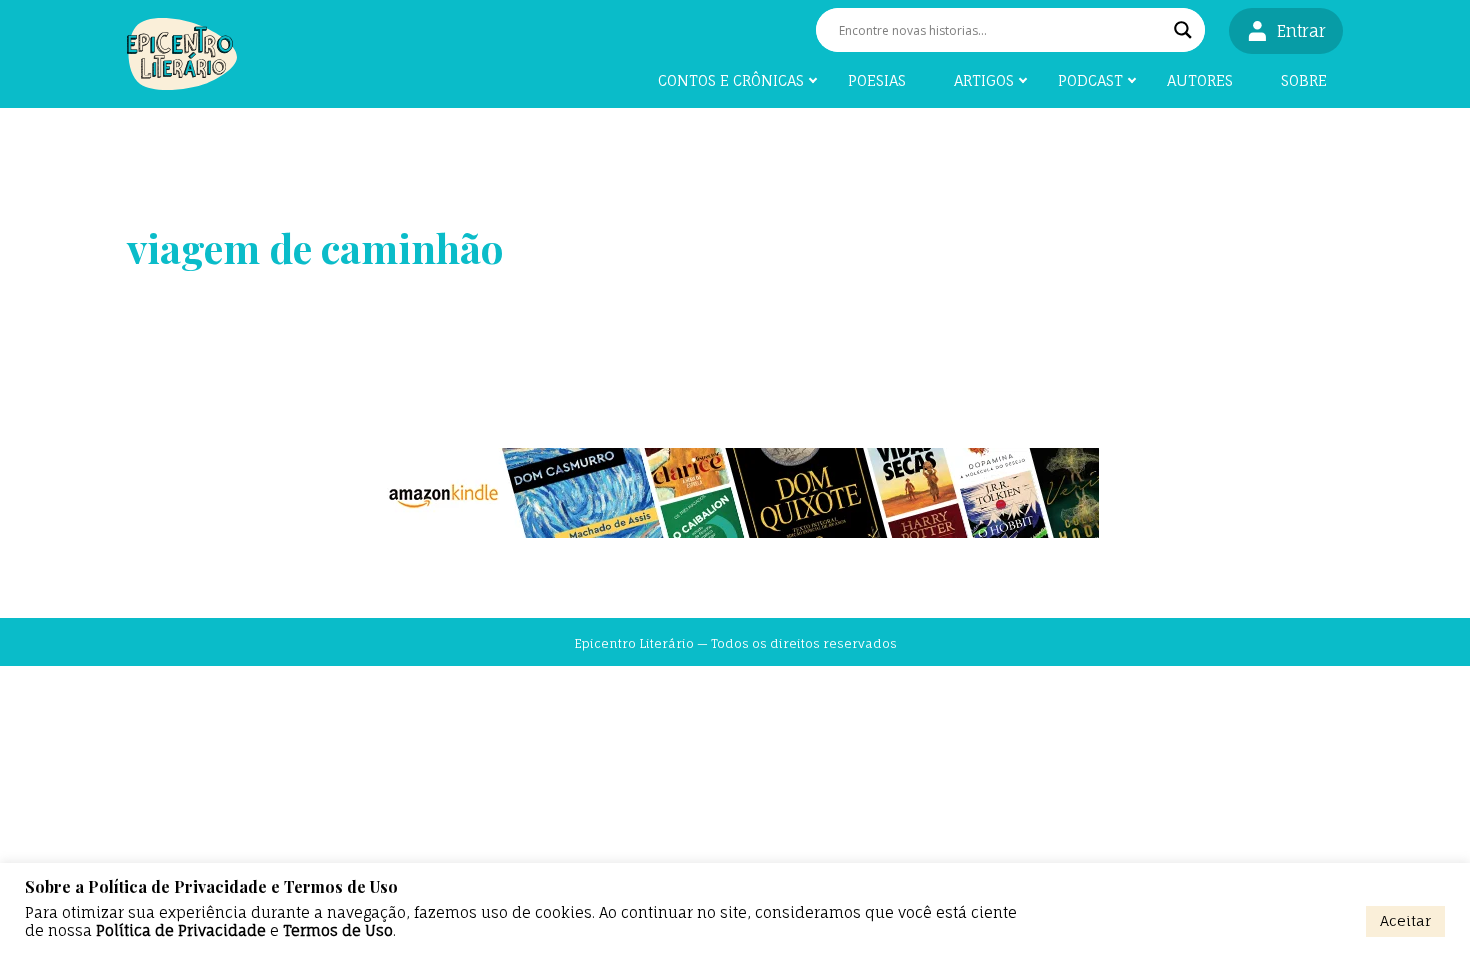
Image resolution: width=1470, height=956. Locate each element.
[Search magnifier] (1183, 30)
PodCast (1090, 80)
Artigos (984, 80)
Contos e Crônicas (731, 80)
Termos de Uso (338, 931)
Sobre (1304, 80)
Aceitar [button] (1405, 920)
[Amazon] (735, 493)
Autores (1200, 80)
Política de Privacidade (181, 931)
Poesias (877, 80)
